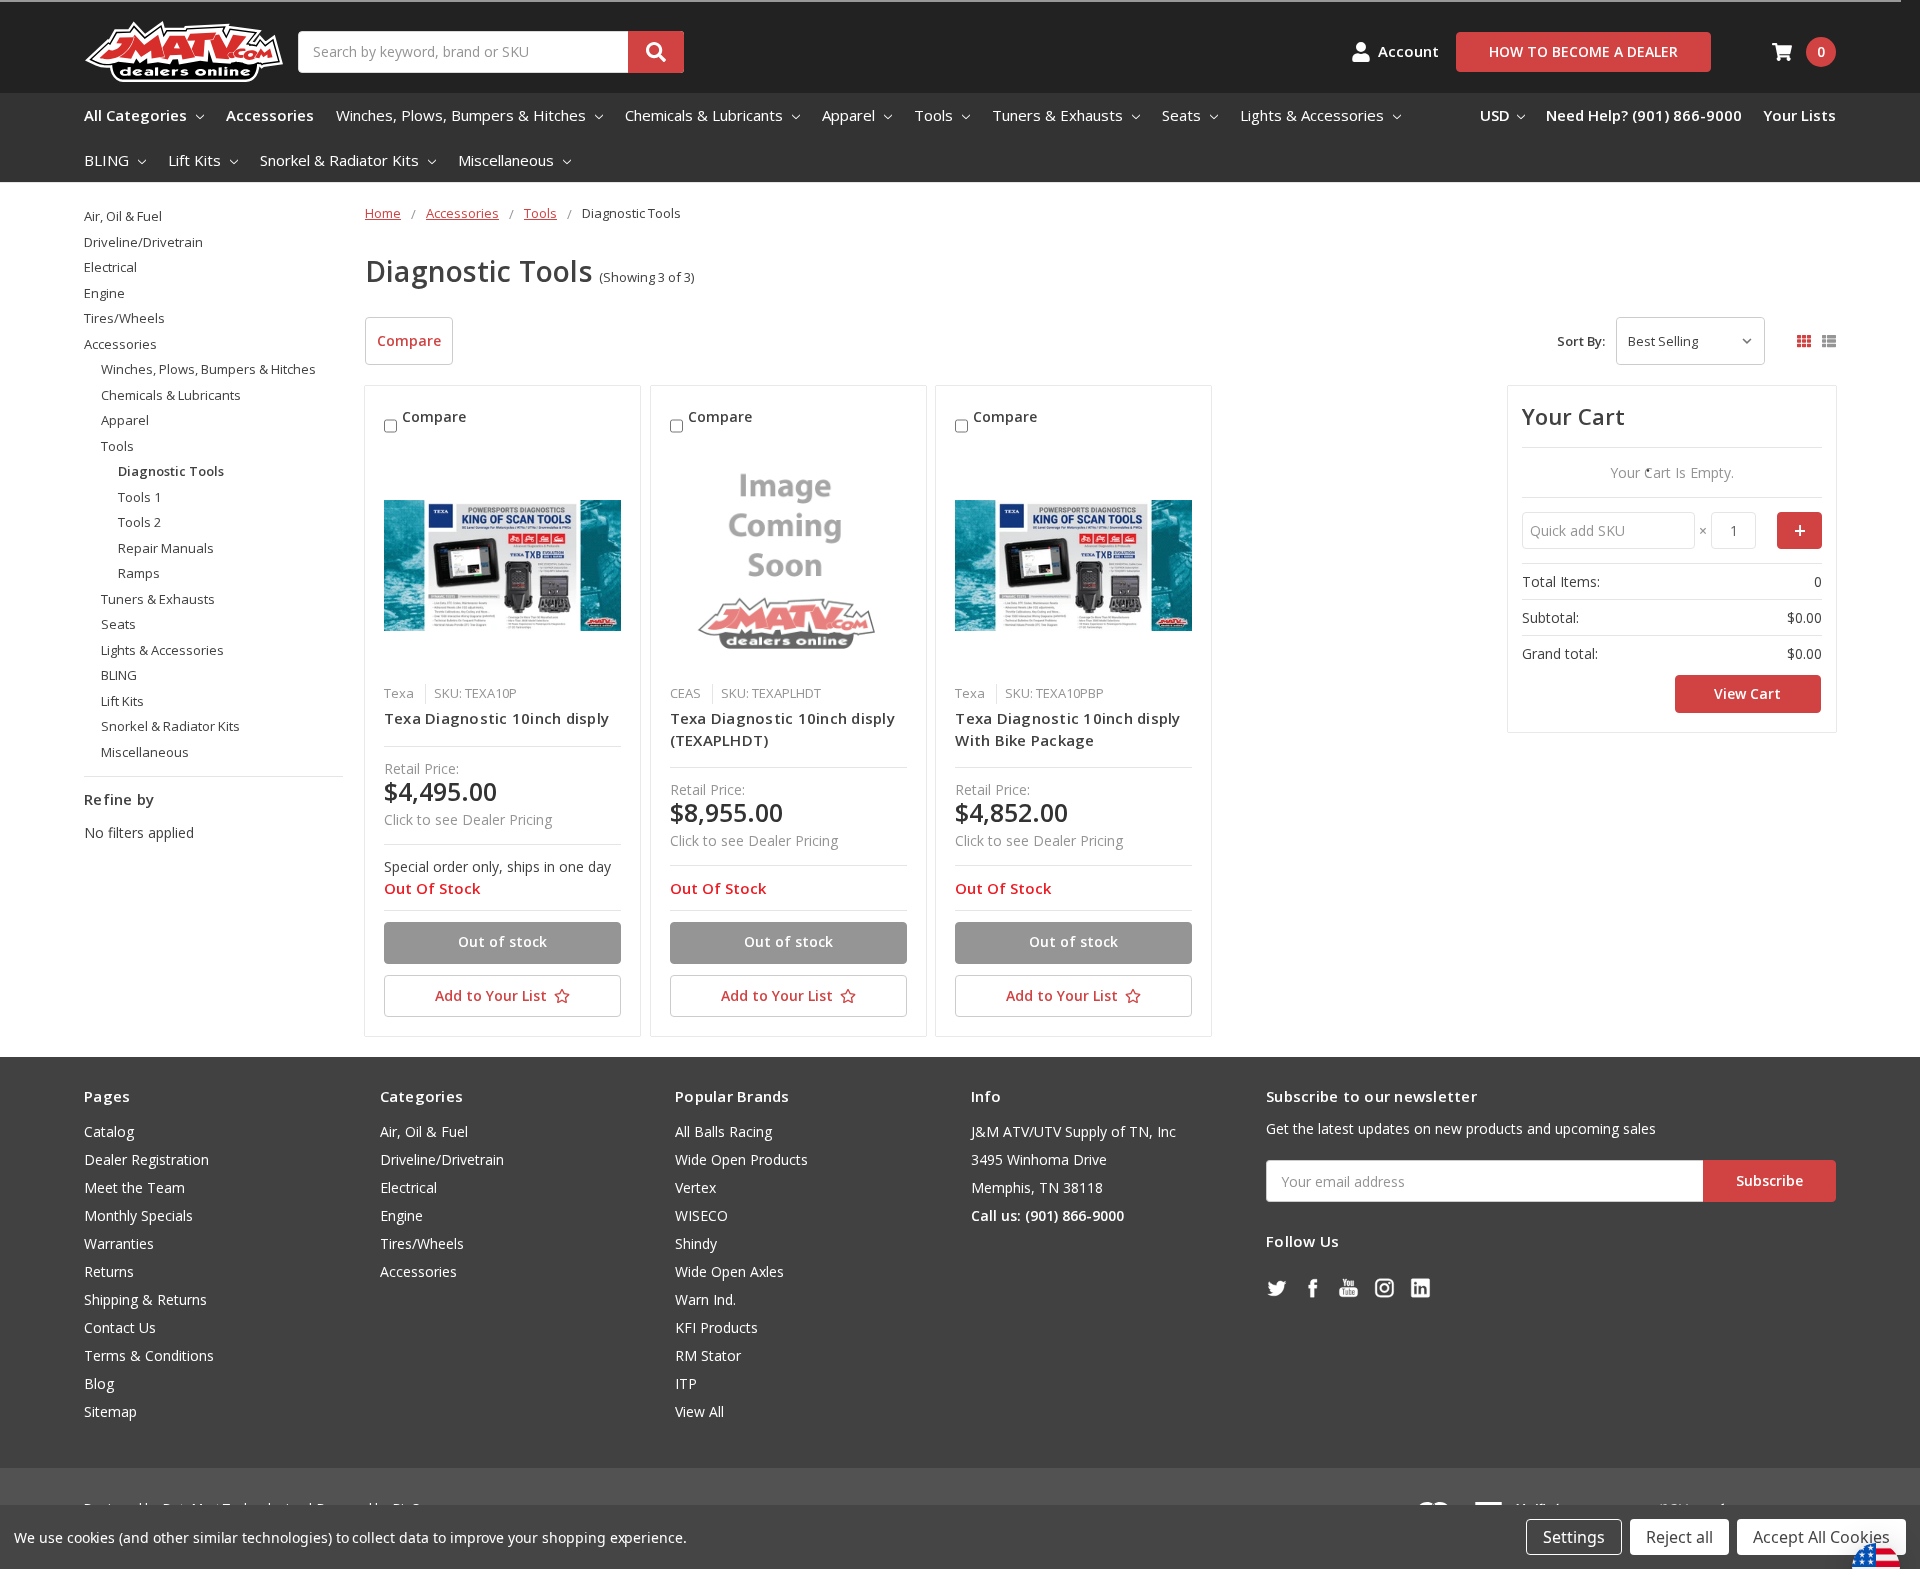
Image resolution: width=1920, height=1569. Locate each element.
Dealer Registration (146, 1159)
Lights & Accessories (1314, 115)
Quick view (502, 565)
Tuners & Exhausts (1059, 115)
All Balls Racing (723, 1131)
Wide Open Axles (729, 1271)
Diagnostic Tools (171, 471)
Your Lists (1799, 115)
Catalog (109, 1131)
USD (1497, 115)
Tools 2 (139, 522)
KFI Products (716, 1327)
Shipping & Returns (145, 1299)
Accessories (270, 115)
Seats (1183, 115)
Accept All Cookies (1821, 1537)
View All (699, 1411)
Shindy (696, 1243)
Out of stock (502, 941)
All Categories (137, 115)
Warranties (119, 1243)
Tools (935, 115)
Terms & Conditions (149, 1355)
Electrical (110, 267)
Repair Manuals (166, 548)
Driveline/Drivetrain (143, 242)
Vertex (695, 1187)
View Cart (1747, 693)
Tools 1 (139, 497)
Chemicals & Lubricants (706, 115)
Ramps (139, 573)
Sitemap (110, 1411)
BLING (108, 160)
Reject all (1679, 1537)
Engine (104, 293)
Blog (99, 1383)
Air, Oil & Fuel (123, 216)
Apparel (850, 115)
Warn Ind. (705, 1299)
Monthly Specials (138, 1215)
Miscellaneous (508, 160)
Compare (409, 340)
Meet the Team (134, 1187)
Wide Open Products (741, 1159)
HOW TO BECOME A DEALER (1583, 51)
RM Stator (708, 1355)
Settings (1574, 1537)
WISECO (701, 1215)
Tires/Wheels (124, 318)
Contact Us (120, 1327)
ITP (686, 1383)
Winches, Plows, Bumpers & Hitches (463, 115)
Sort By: (1581, 341)
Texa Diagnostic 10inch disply (496, 718)
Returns (109, 1271)
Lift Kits (196, 160)
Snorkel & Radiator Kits (341, 160)
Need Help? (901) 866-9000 (1644, 115)
